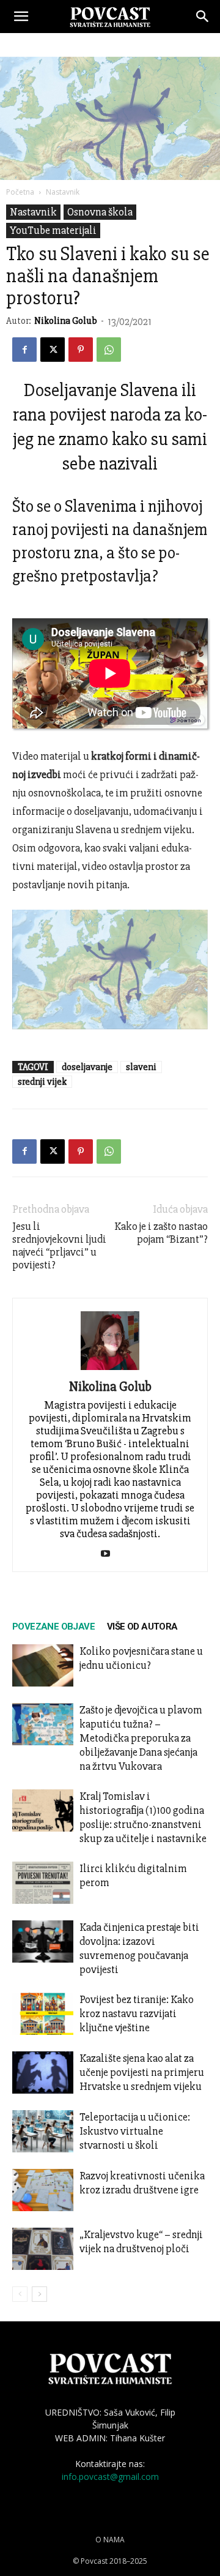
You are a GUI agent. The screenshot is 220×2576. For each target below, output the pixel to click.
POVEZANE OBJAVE (53, 1627)
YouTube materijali (53, 230)
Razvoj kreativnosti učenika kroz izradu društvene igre (142, 2183)
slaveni (141, 1067)
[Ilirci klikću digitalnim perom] (43, 1883)
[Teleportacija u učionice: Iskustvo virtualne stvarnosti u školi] (43, 2131)
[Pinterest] (81, 350)
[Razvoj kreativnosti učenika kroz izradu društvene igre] (43, 2190)
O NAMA (110, 2540)
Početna (20, 192)
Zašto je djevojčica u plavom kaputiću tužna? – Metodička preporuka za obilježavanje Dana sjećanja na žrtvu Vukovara (141, 1738)
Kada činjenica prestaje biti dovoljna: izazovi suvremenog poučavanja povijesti (139, 1948)
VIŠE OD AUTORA (142, 1627)
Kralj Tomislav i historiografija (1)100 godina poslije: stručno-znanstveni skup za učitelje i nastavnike (143, 1817)
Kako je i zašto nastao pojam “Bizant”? (161, 1233)
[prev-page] (20, 2294)
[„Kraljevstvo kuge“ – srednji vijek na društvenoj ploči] (43, 2249)
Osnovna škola (100, 212)
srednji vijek (42, 1082)
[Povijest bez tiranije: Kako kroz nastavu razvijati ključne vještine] (43, 2014)
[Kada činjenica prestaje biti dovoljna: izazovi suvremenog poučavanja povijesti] (43, 1941)
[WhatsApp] (109, 350)
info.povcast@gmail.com (110, 2477)
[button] (21, 17)
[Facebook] (24, 350)
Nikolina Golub (66, 321)
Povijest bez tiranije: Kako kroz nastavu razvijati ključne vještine (137, 2013)
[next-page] (39, 2294)
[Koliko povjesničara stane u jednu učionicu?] (43, 1665)
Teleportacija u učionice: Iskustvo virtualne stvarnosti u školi (135, 2131)
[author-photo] (110, 1370)
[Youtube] (110, 1554)
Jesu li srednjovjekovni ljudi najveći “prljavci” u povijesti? (59, 1246)
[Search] (203, 17)
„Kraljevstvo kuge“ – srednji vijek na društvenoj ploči (141, 2241)
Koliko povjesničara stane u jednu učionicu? (141, 1658)
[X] (53, 350)
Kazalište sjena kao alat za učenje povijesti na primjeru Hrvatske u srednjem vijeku (142, 2072)
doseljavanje (87, 1067)
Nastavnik (63, 192)
